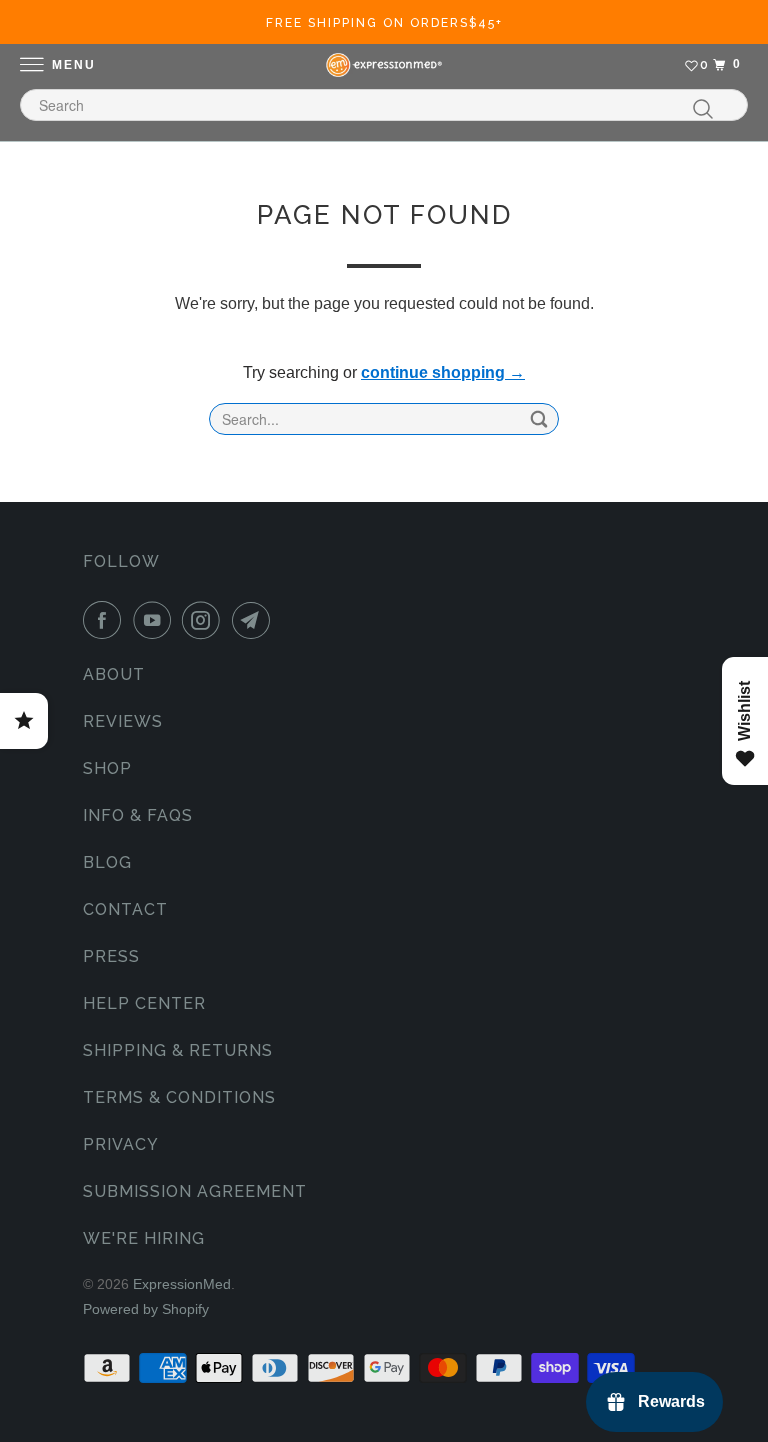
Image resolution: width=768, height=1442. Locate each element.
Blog (107, 862)
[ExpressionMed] (384, 65)
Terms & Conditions (179, 1097)
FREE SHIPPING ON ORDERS (384, 23)
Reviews (123, 721)
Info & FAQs (138, 815)
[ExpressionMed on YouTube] (156, 620)
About (114, 674)
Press (111, 956)
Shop (107, 768)
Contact (125, 909)
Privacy (121, 1144)
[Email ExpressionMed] (255, 620)
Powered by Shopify (146, 1309)
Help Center (144, 1003)
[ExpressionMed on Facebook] (106, 620)
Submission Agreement (195, 1191)
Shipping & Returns (178, 1050)
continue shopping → (443, 372)
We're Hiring (144, 1238)
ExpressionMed (182, 1284)
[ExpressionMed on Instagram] (205, 620)
